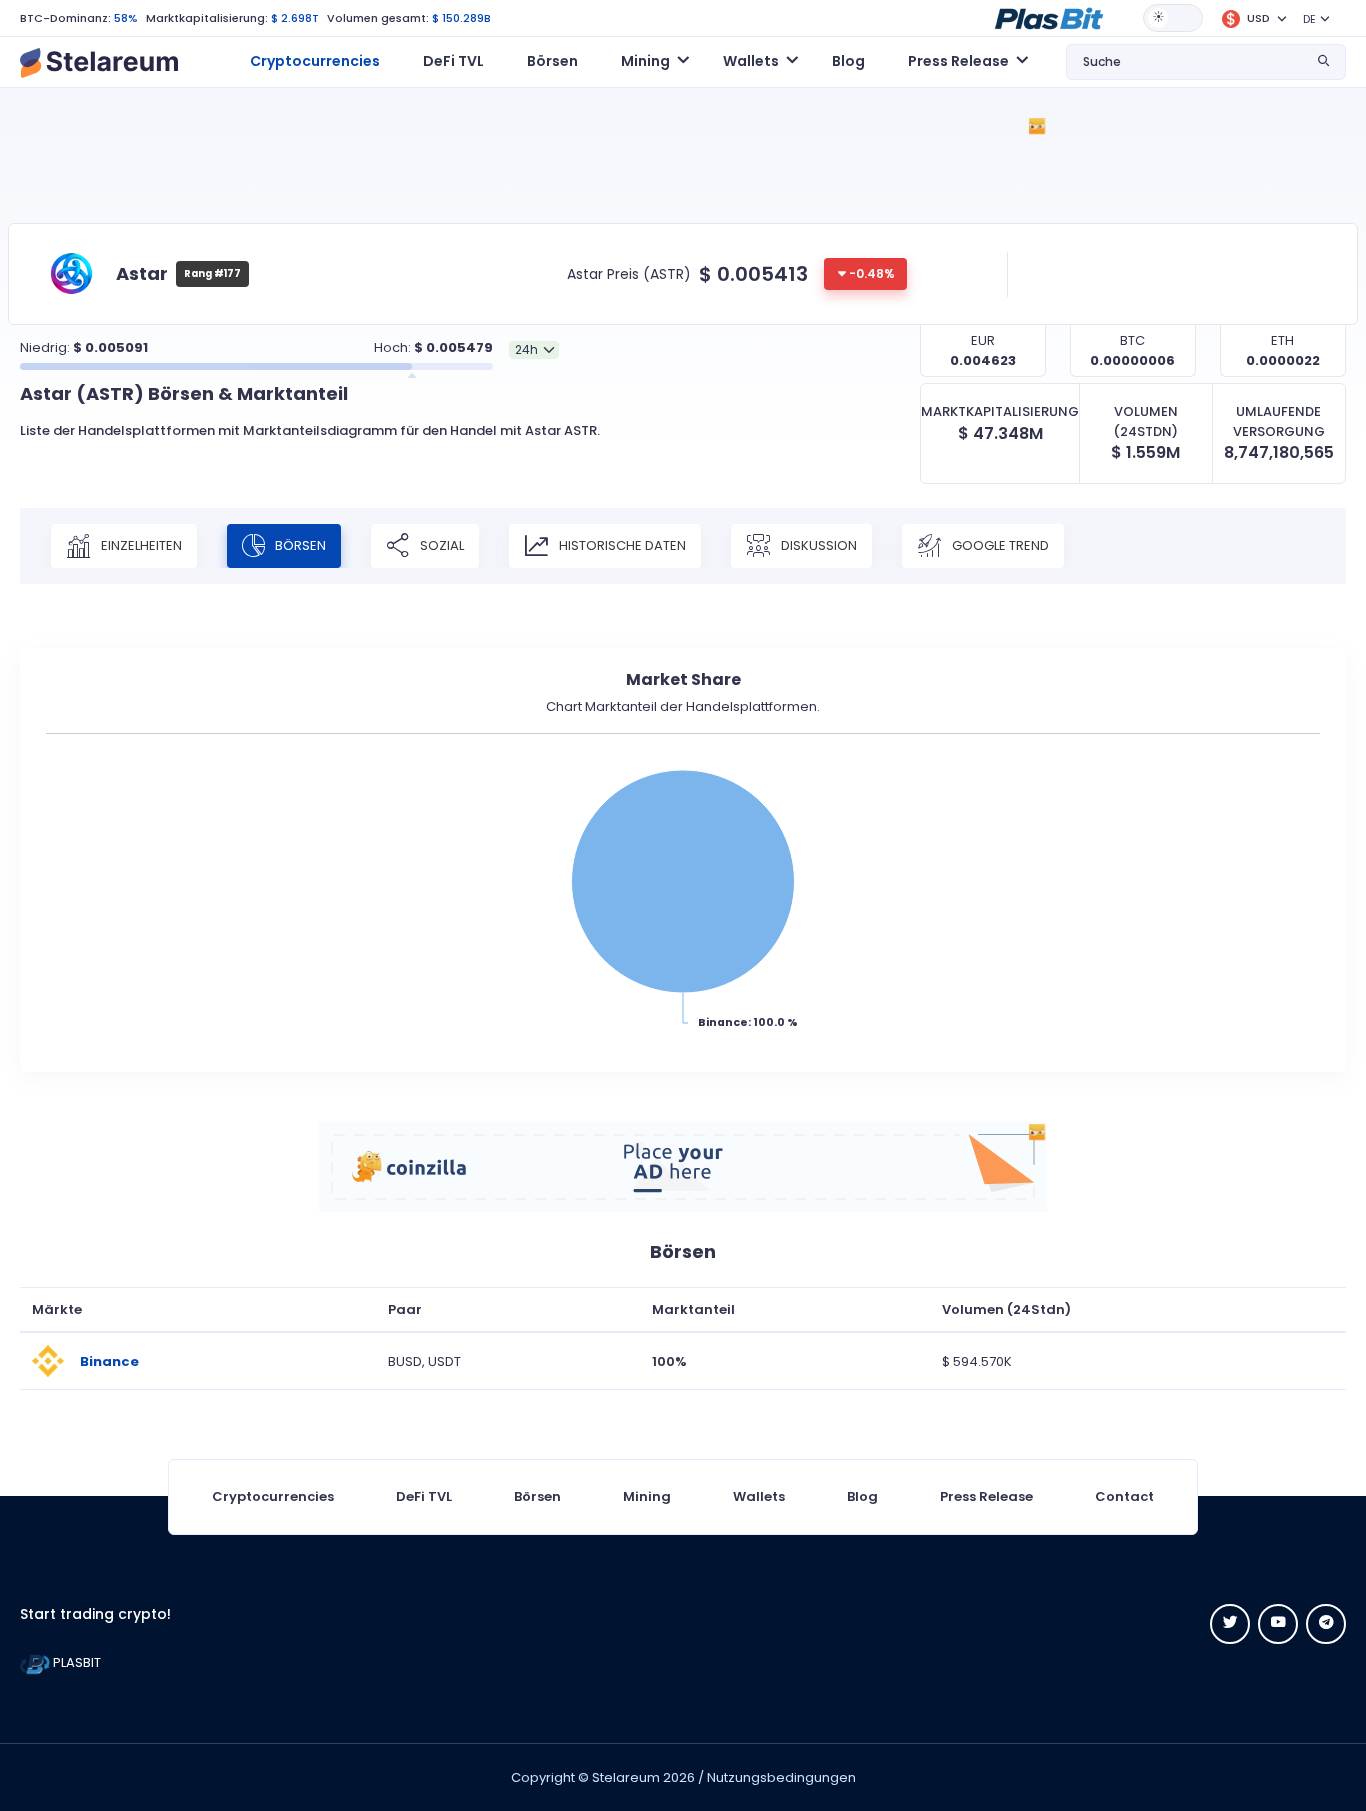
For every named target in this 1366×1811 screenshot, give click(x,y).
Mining (647, 1496)
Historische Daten (621, 545)
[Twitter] (1230, 1624)
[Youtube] (1278, 1624)
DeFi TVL (453, 61)
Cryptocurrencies (315, 61)
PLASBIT (75, 1662)
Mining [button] (645, 61)
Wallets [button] (751, 61)
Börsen (552, 61)
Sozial (440, 545)
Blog (848, 61)
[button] (1049, 17)
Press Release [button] (958, 61)
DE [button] (1309, 19)
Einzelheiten (140, 545)
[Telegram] (1326, 1624)
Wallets (759, 1496)
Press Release (986, 1496)
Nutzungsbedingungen (781, 1777)
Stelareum (626, 1777)
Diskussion (817, 545)
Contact (1124, 1496)
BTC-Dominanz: (65, 18)
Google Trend (999, 545)
